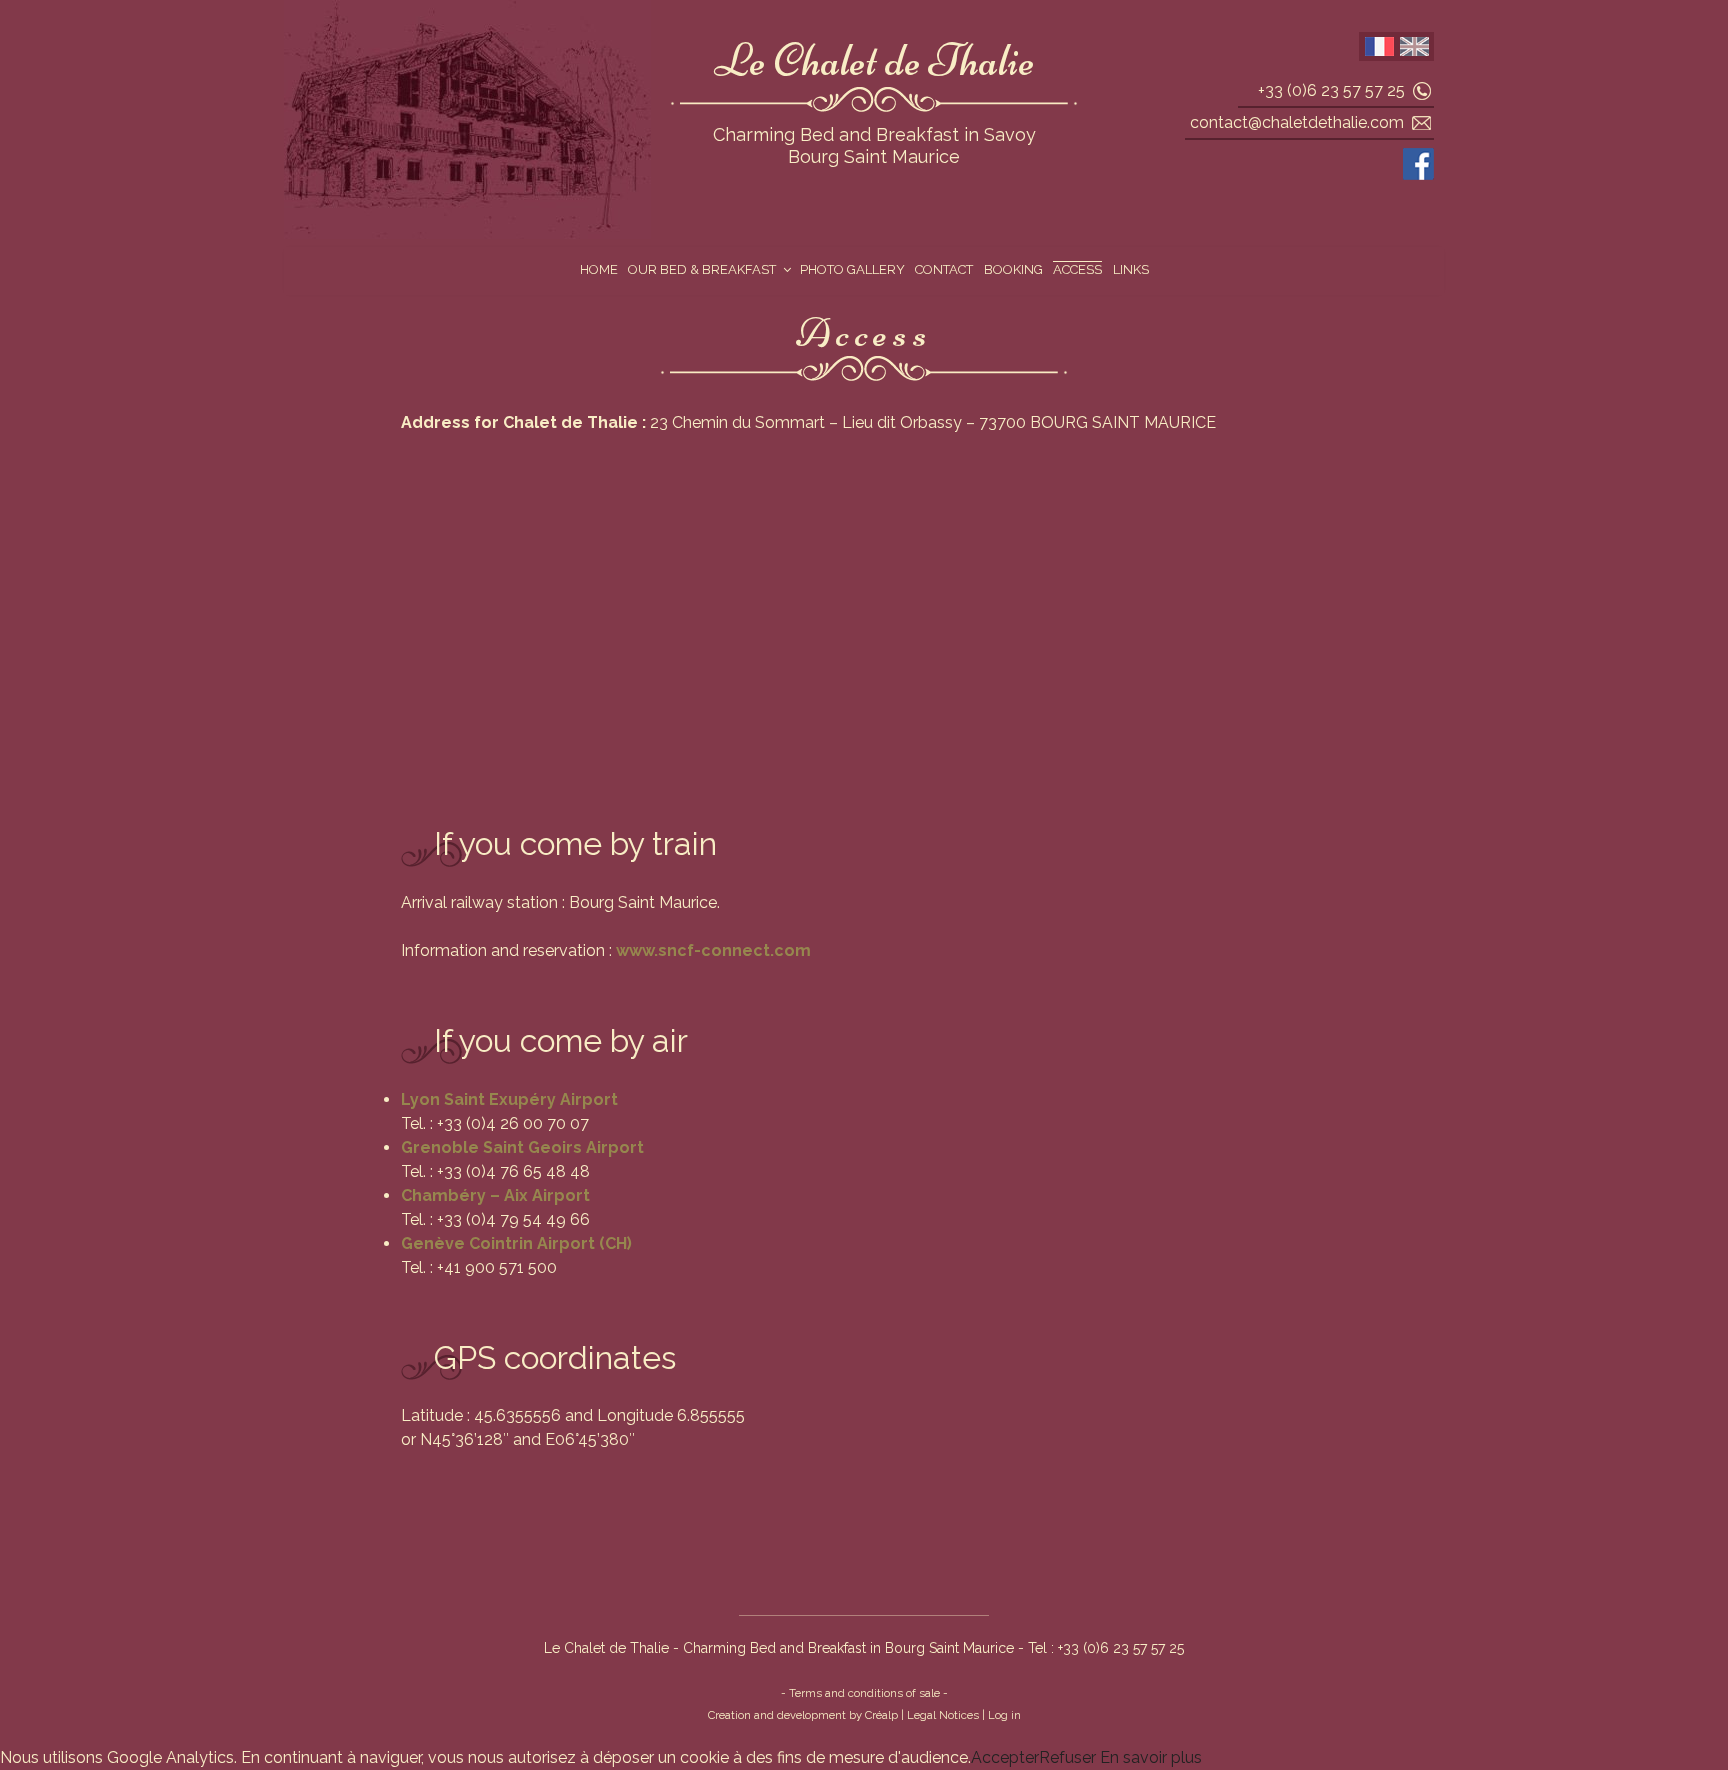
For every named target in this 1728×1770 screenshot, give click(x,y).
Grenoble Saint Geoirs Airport (522, 1147)
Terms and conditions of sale (864, 1693)
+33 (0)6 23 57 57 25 (1331, 90)
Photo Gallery (852, 269)
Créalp (881, 1715)
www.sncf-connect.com (713, 950)
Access (1077, 269)
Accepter (1005, 1757)
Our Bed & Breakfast (702, 269)
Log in (1004, 1715)
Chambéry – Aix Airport (495, 1195)
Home (599, 269)
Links (1131, 269)
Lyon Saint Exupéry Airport (509, 1099)
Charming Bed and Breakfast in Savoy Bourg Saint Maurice (874, 146)
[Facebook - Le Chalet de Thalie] (1418, 164)
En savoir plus (1149, 1757)
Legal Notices (943, 1715)
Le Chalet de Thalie (874, 60)
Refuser (1067, 1757)
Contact (944, 269)
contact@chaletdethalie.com (1297, 122)
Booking (1013, 269)
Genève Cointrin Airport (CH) (516, 1243)
